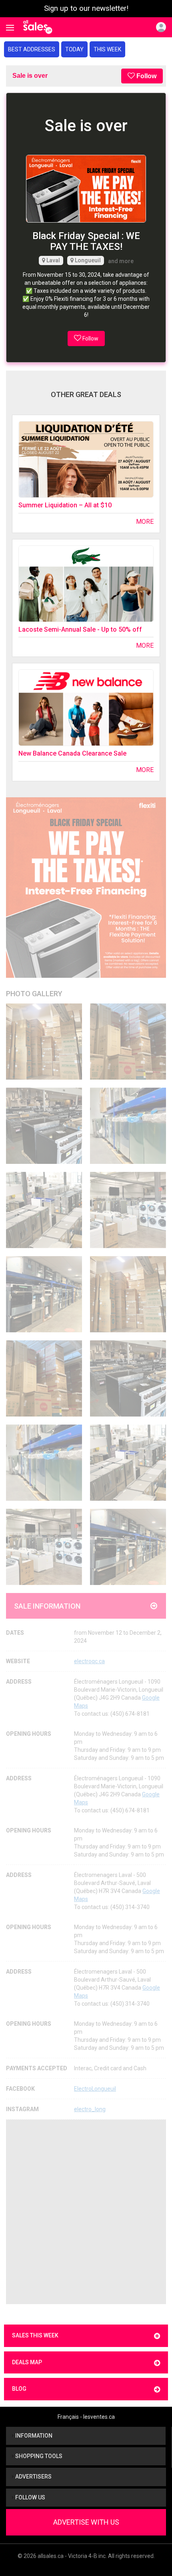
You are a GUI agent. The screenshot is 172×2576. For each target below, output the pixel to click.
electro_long (90, 2109)
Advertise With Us (86, 2522)
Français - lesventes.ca (86, 2417)
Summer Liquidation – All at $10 (65, 505)
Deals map (27, 2362)
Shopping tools (38, 2456)
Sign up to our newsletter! (86, 8)
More (145, 522)
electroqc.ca (89, 1661)
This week (107, 49)
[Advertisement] (86, 2212)
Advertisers (33, 2477)
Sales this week (35, 2335)
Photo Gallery (34, 994)
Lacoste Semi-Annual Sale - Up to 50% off (80, 629)
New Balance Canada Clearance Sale (72, 753)
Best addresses (32, 49)
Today (74, 49)
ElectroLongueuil (95, 2089)
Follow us (30, 2497)
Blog (19, 2389)
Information (33, 2436)
